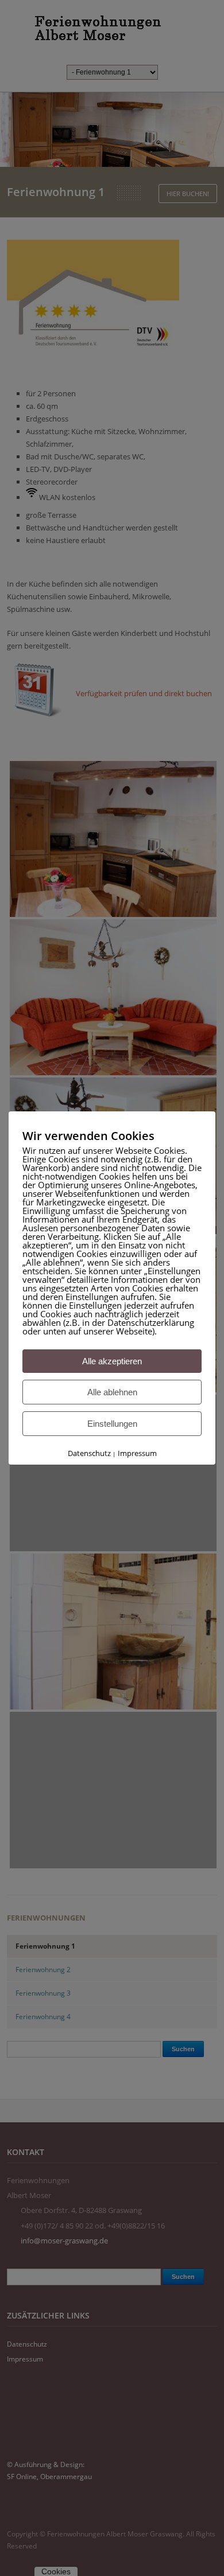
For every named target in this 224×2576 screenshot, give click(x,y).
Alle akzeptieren (112, 1361)
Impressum (137, 1453)
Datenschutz (89, 1453)
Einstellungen (112, 1424)
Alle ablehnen (112, 1392)
